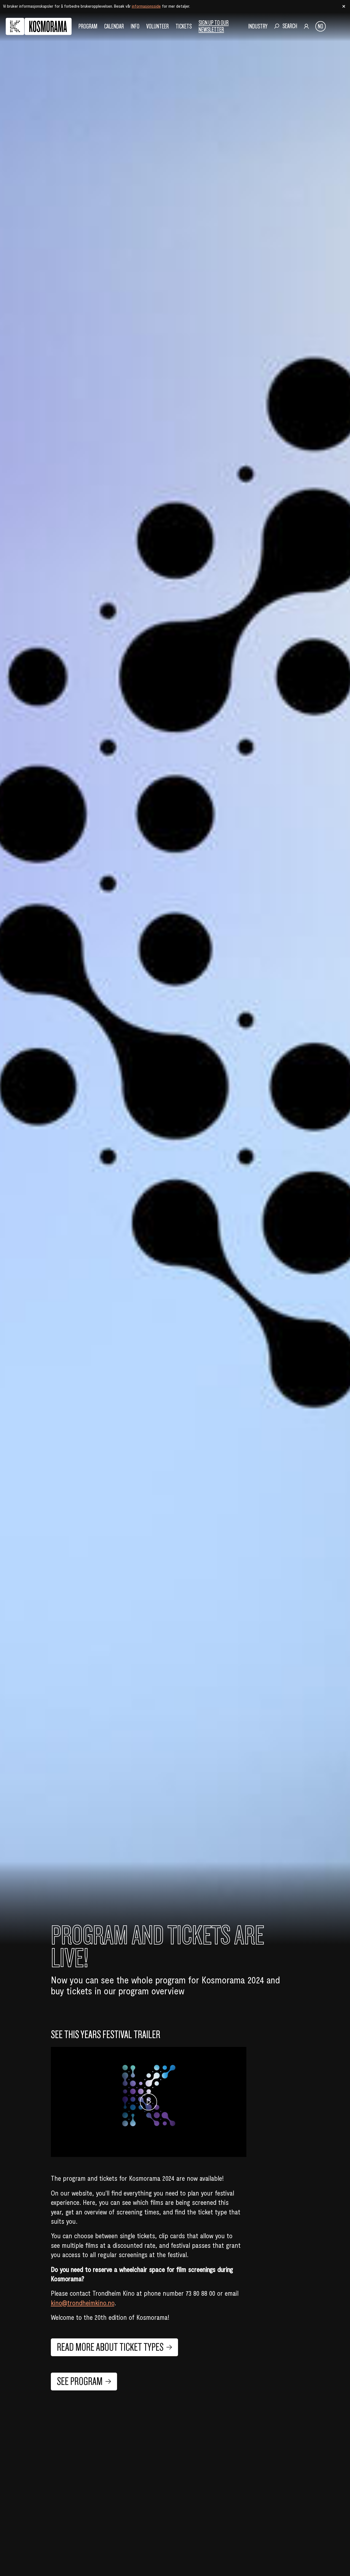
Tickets (184, 26)
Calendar (114, 26)
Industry (258, 26)
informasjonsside (146, 6)
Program (88, 26)
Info (135, 26)
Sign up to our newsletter (214, 26)
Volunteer (157, 26)
